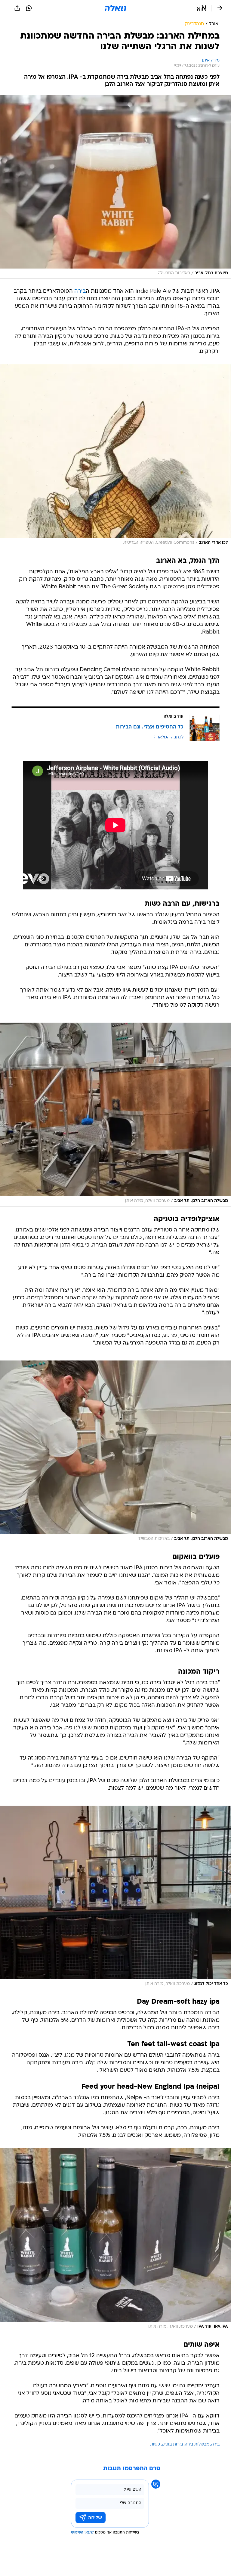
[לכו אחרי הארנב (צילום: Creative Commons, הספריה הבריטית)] (115, 456)
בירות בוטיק (172, 2444)
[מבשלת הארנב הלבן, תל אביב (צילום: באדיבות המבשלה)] (115, 1452)
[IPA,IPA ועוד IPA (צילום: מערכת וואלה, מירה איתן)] (115, 2240)
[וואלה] (115, 8)
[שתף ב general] (17, 8)
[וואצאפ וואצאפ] (29, 8)
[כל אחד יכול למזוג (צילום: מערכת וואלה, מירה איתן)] (115, 1898)
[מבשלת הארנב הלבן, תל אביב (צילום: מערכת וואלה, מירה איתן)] (115, 1115)
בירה (80, 291)
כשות (155, 2444)
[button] (202, 8)
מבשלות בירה (197, 2444)
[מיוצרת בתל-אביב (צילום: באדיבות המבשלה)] (115, 187)
